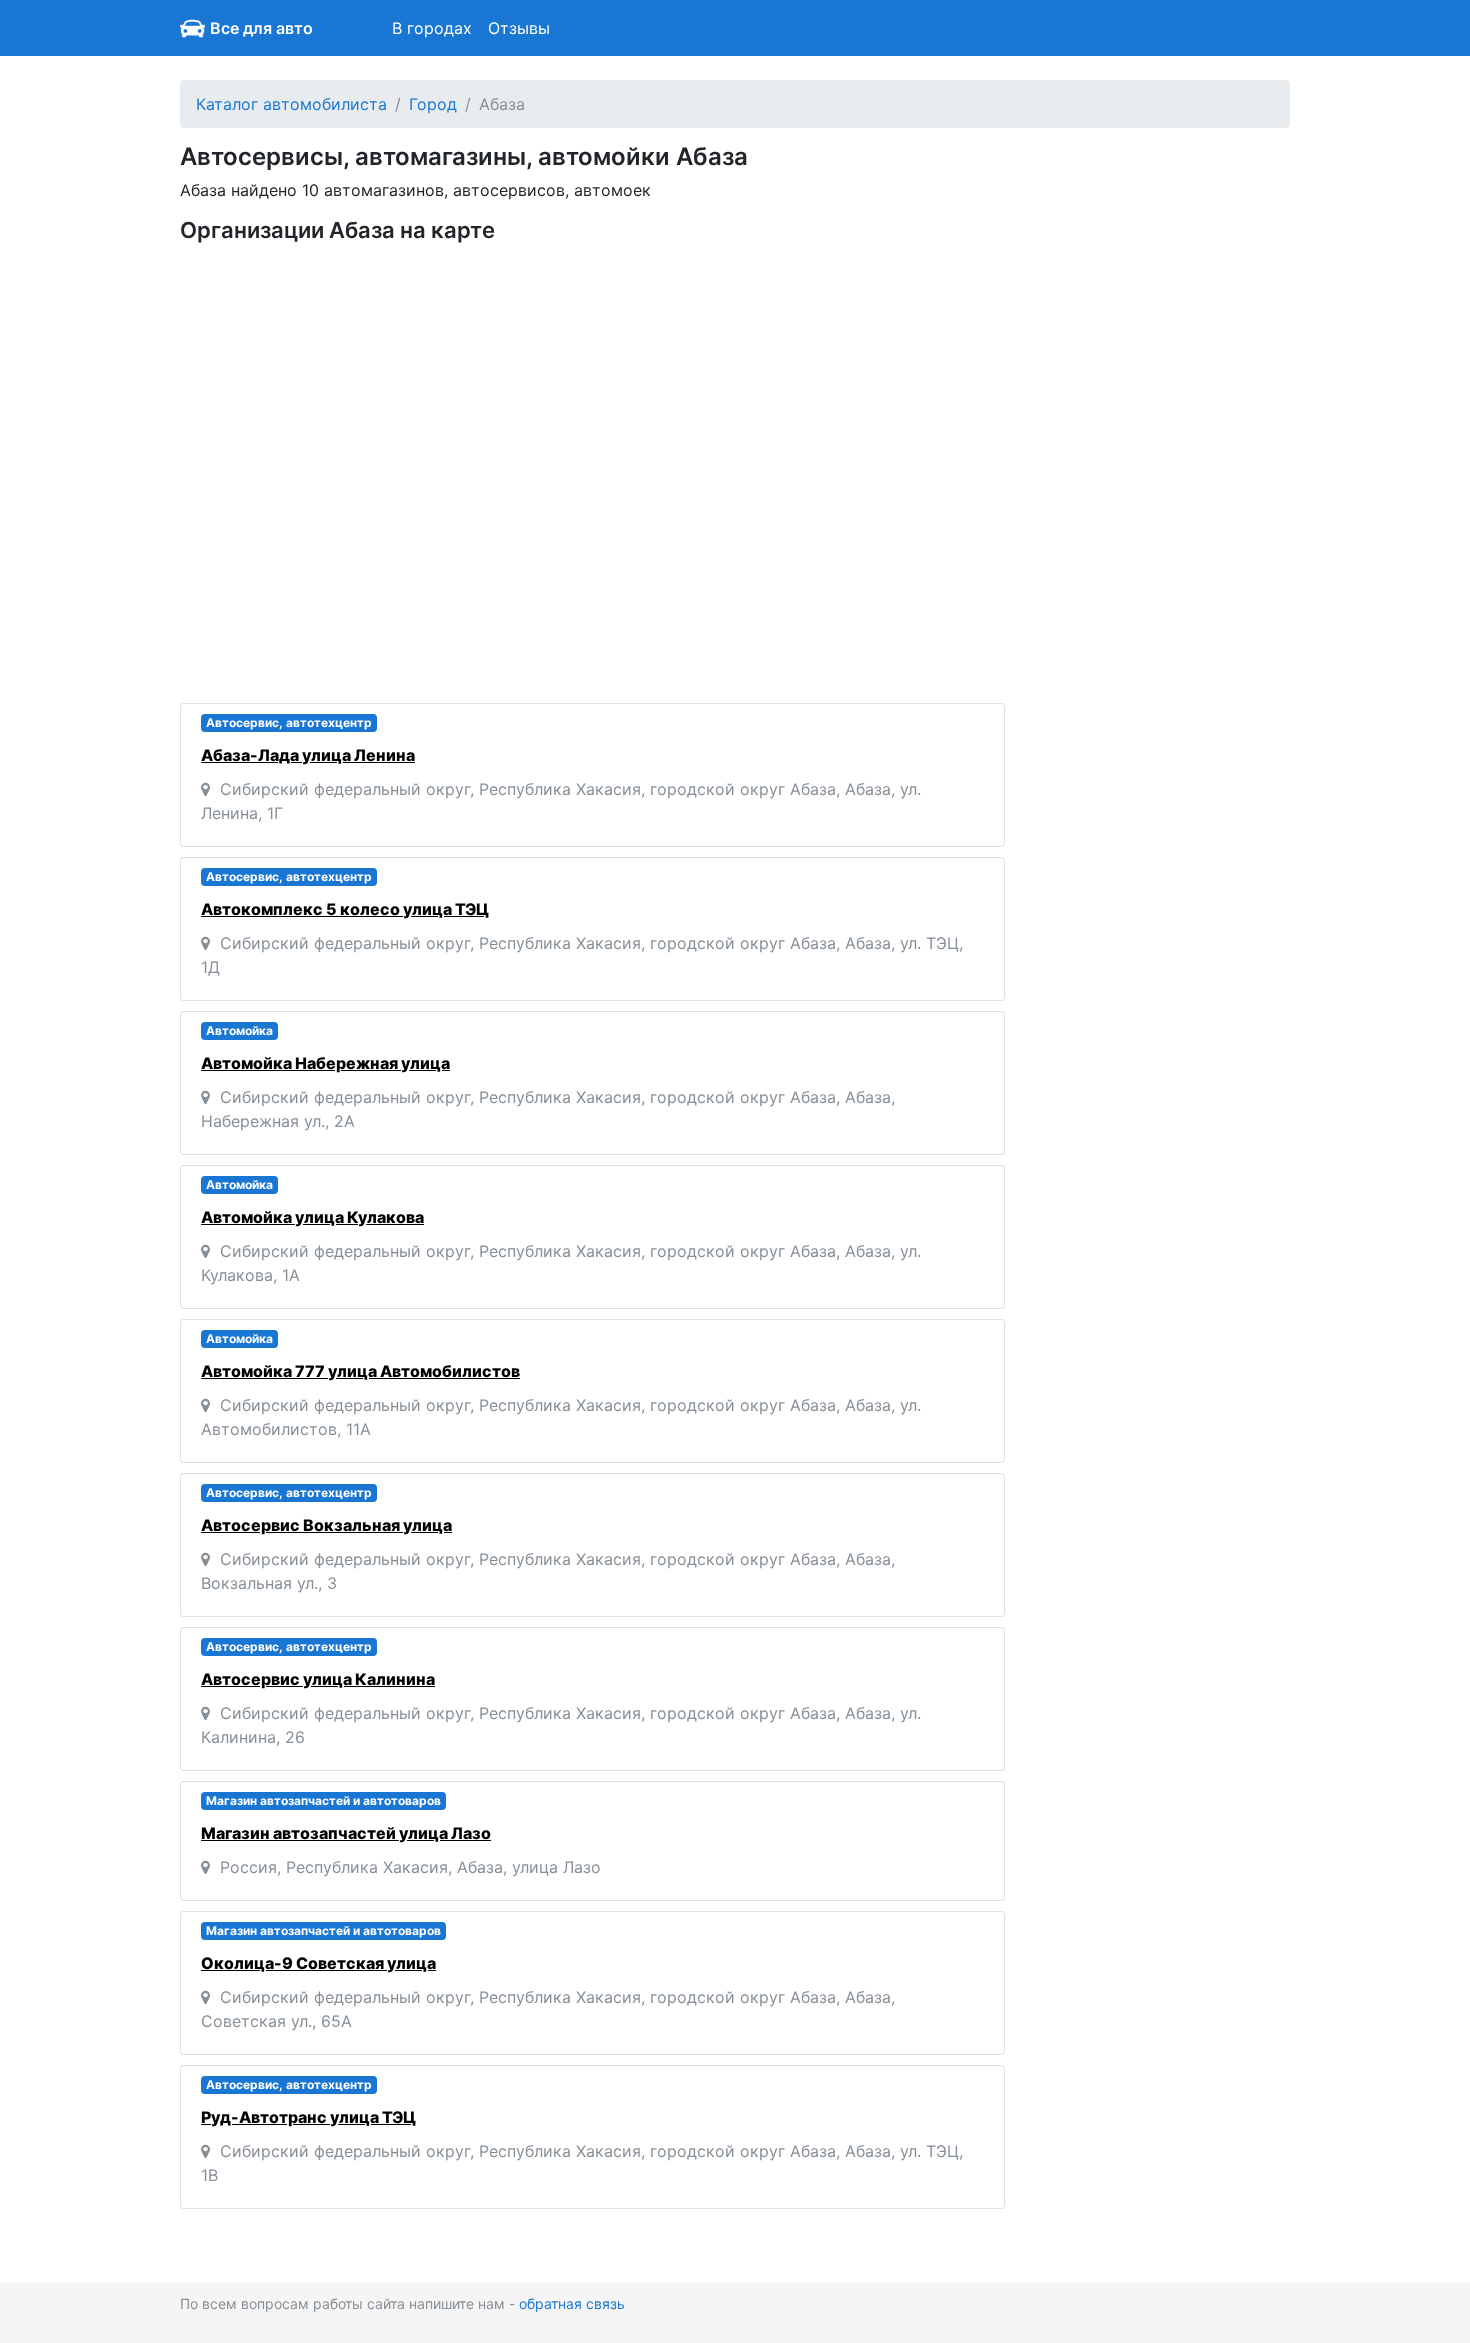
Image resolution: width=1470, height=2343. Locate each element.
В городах (432, 28)
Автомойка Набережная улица (325, 1063)
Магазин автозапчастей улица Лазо (346, 1833)
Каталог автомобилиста (291, 104)
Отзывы (519, 28)
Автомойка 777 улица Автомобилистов (360, 1371)
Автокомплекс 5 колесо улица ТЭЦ (345, 909)
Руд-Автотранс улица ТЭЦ (308, 2117)
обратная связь (572, 2303)
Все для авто (261, 28)
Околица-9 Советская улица (318, 1963)
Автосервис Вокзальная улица (326, 1525)
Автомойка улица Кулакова (312, 1217)
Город (433, 104)
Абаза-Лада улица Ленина (308, 755)
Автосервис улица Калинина (318, 1679)
